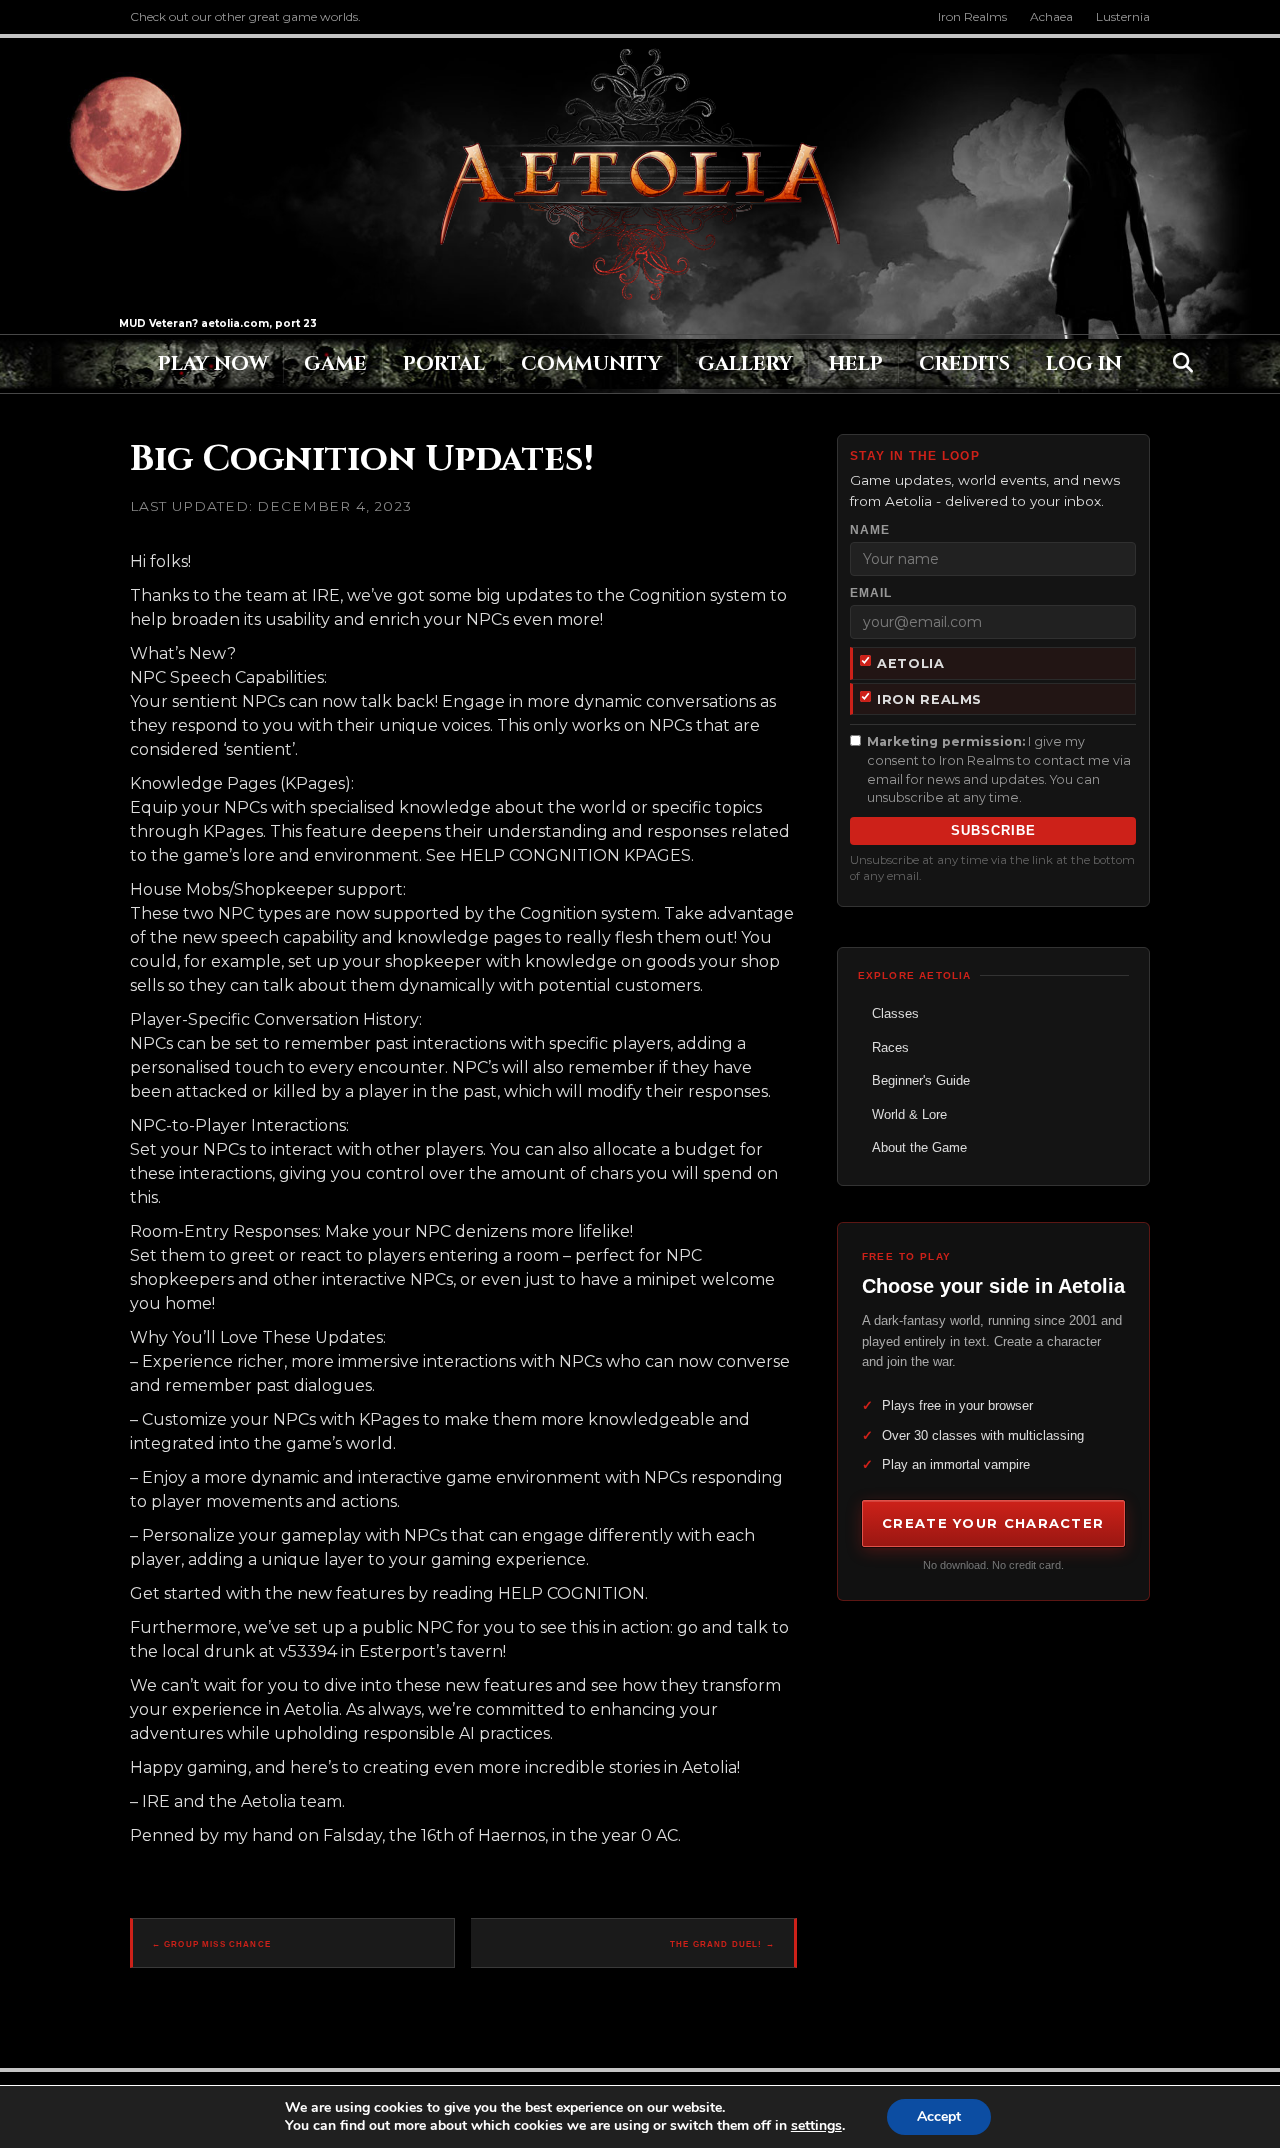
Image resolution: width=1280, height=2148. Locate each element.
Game (335, 363)
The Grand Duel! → (722, 1944)
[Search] (1177, 363)
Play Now (213, 363)
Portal (444, 363)
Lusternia (1123, 16)
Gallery (745, 363)
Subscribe (993, 830)
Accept (939, 2116)
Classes (895, 1013)
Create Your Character (993, 1523)
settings (816, 2126)
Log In (1084, 363)
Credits (964, 363)
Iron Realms (972, 16)
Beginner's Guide (921, 1080)
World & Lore (909, 1114)
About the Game (919, 1147)
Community (591, 363)
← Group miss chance (211, 1944)
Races (890, 1047)
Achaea (1051, 16)
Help (856, 363)
